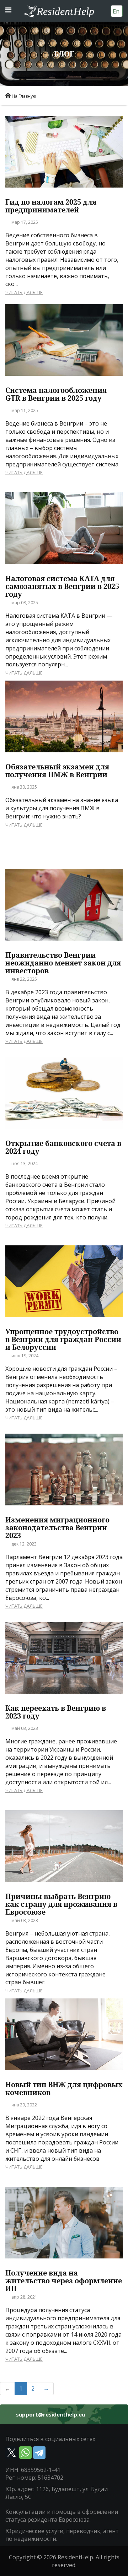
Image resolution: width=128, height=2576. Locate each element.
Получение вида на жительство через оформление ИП (64, 2281)
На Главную (24, 96)
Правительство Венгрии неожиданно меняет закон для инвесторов (63, 963)
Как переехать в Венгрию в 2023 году (56, 1712)
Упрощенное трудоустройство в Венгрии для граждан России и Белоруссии (63, 1340)
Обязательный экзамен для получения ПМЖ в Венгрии (57, 771)
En (116, 11)
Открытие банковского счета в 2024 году (63, 1147)
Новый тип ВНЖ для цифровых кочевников (64, 2089)
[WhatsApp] (25, 2453)
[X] (12, 2453)
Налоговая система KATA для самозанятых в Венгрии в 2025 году (62, 586)
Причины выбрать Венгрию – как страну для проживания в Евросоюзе (61, 1904)
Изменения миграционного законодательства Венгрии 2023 (57, 1528)
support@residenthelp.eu (50, 2415)
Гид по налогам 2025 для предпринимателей (51, 206)
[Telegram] (39, 2453)
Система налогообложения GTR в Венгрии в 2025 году (56, 394)
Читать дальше (24, 292)
